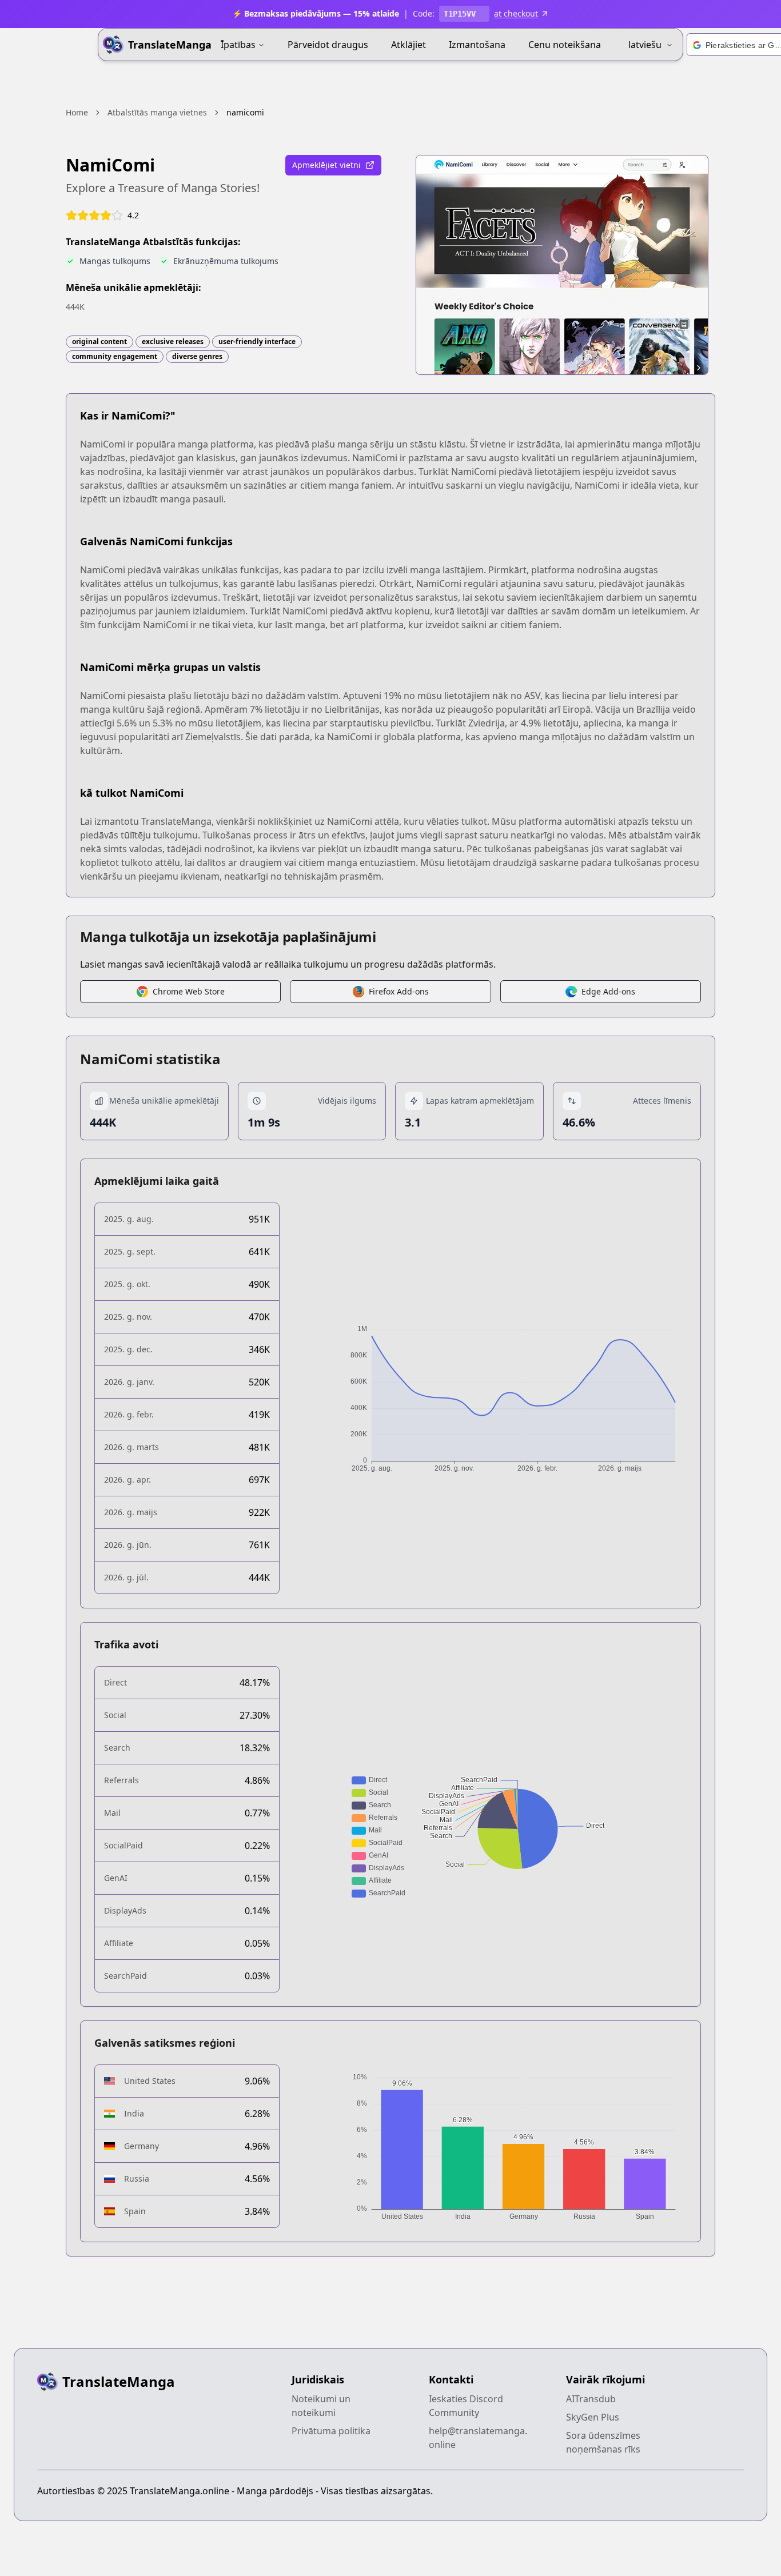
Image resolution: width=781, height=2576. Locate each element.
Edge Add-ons (608, 991)
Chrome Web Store (189, 991)
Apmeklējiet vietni (326, 165)
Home (77, 112)
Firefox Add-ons (399, 991)
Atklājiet (409, 45)
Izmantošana (477, 45)
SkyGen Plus (593, 2417)
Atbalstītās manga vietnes (157, 112)
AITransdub (591, 2399)
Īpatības (238, 45)
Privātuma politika (331, 2431)
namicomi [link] (245, 112)
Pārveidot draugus (328, 45)
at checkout (516, 13)
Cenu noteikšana (565, 45)
